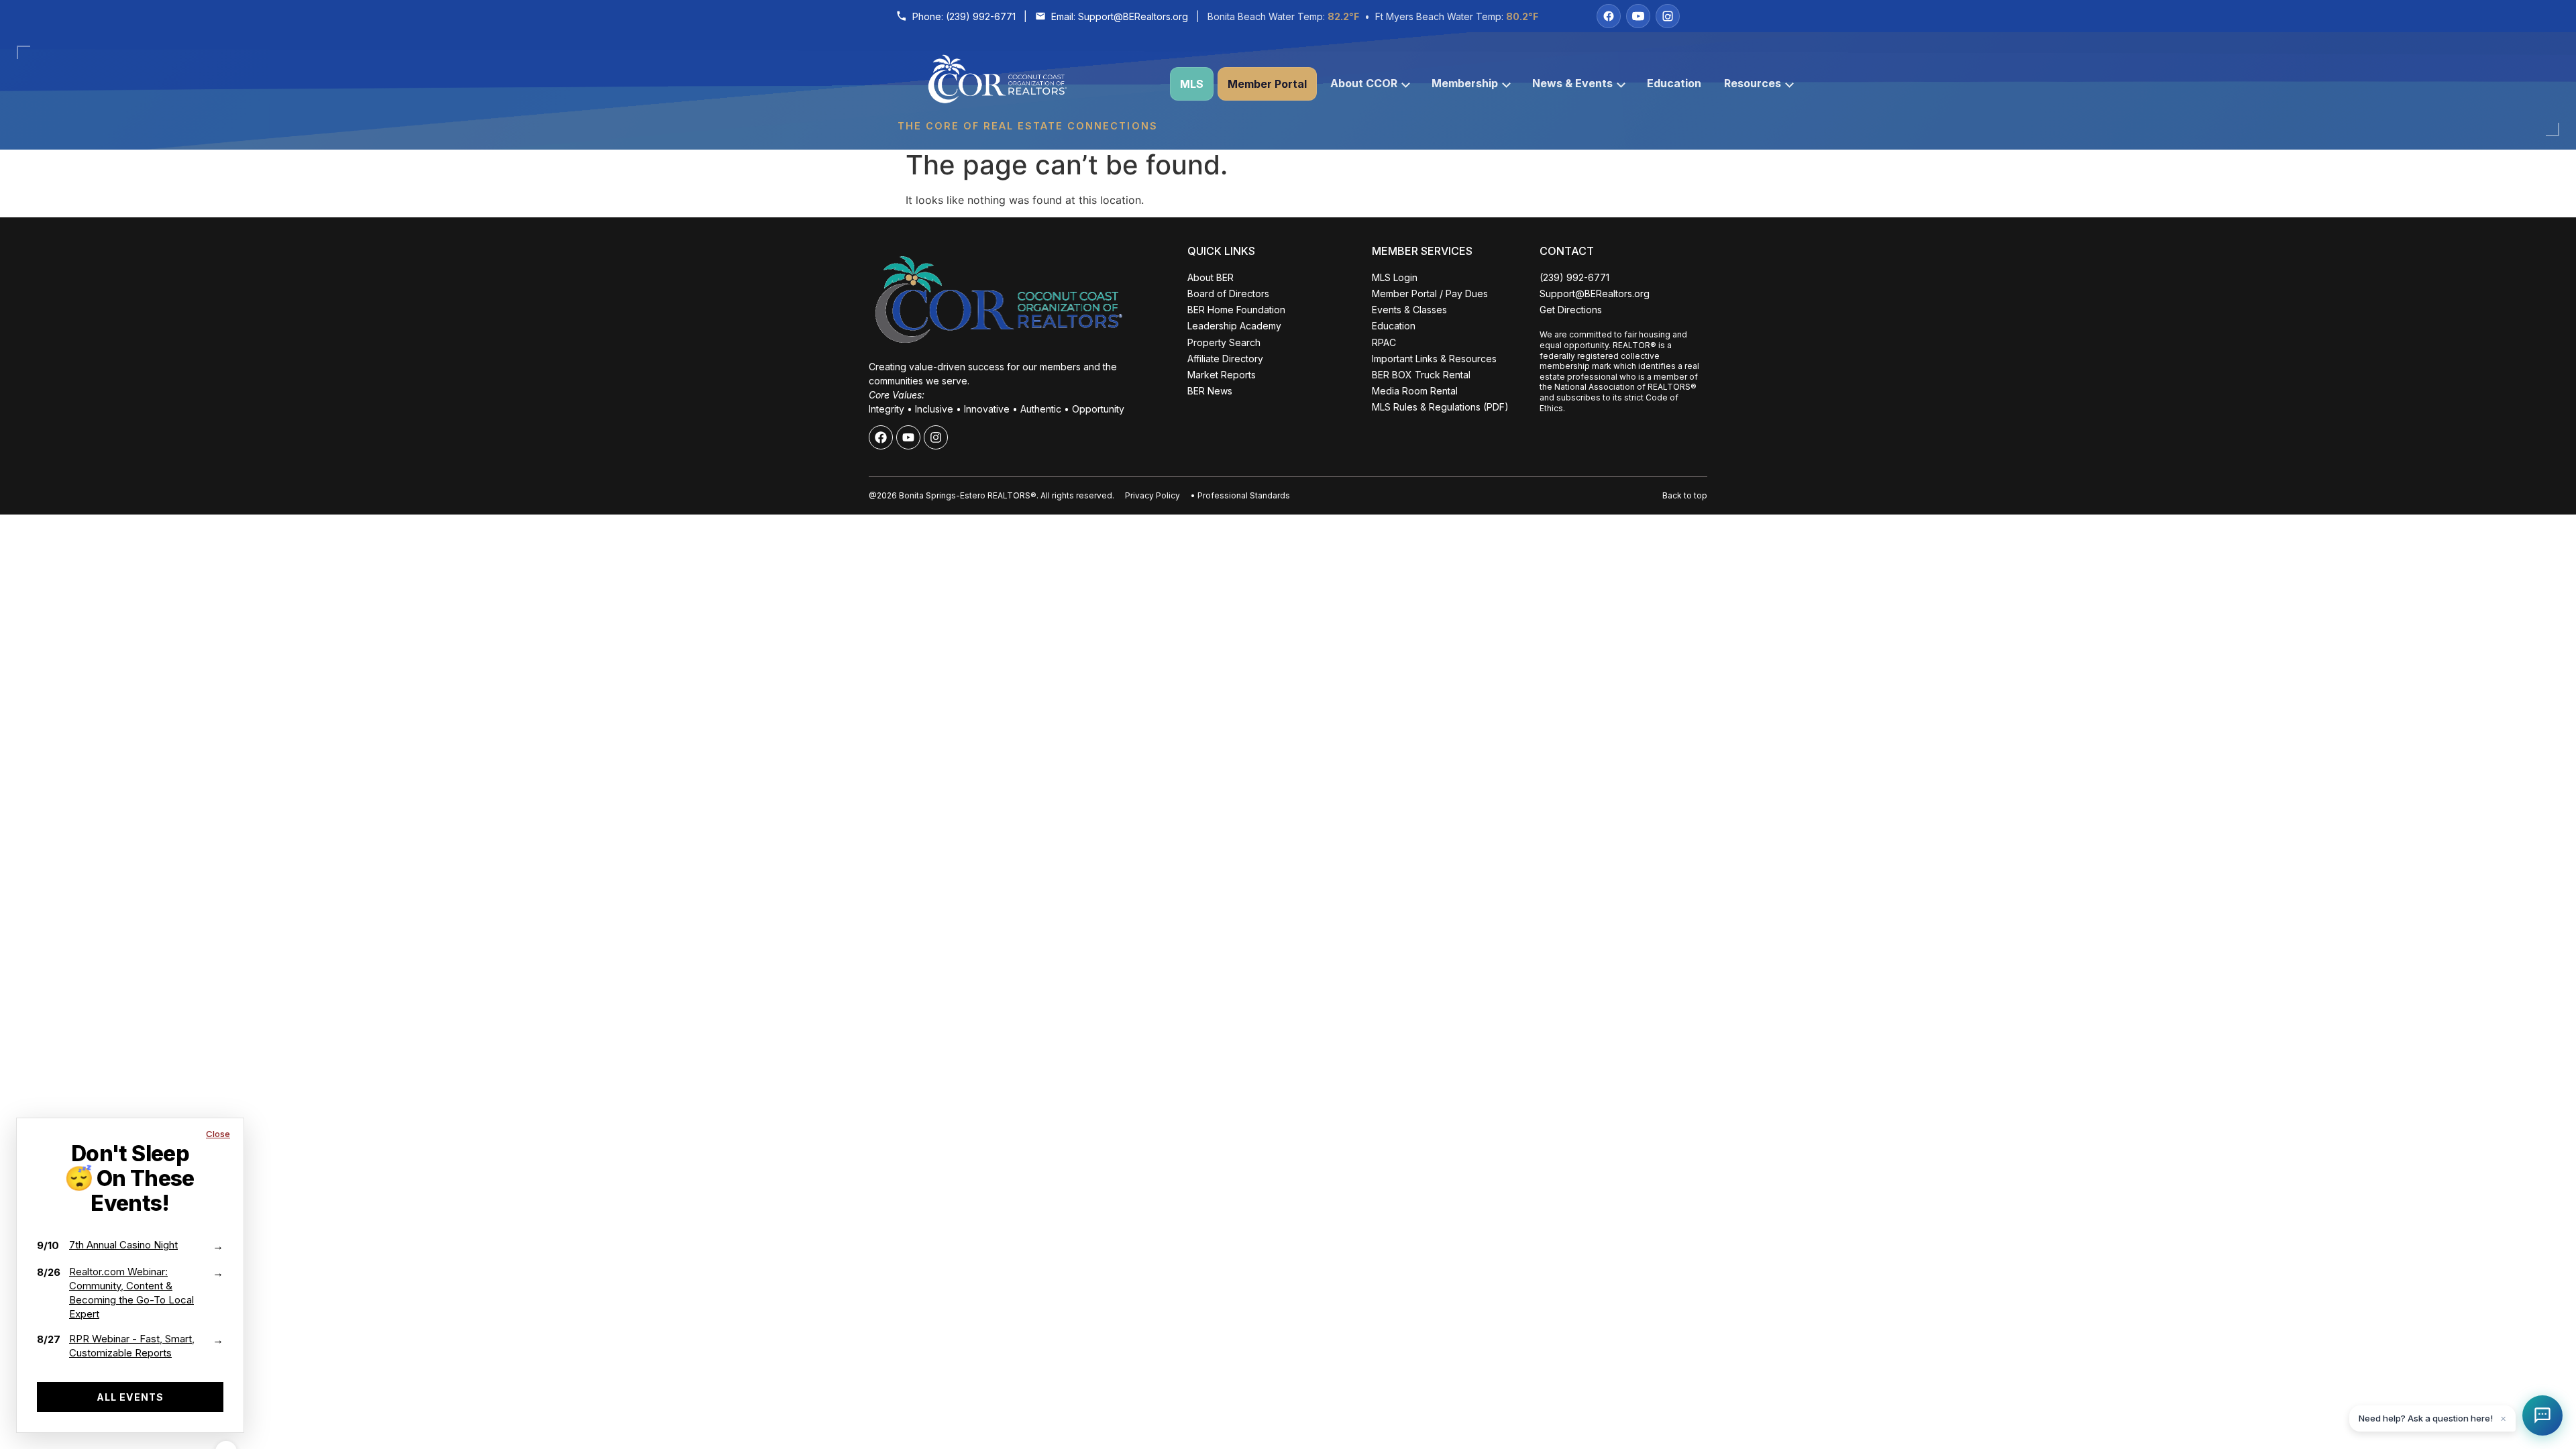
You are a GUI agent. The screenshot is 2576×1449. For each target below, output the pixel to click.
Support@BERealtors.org (1133, 16)
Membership (1465, 83)
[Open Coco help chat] (2542, 1415)
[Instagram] (1668, 16)
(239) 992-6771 (981, 16)
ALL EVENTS (130, 1397)
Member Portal (1267, 84)
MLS (1192, 84)
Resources (1753, 83)
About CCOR (1364, 83)
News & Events (1572, 83)
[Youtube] (908, 437)
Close (218, 1134)
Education (1674, 83)
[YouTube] (1638, 16)
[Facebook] (1609, 16)
